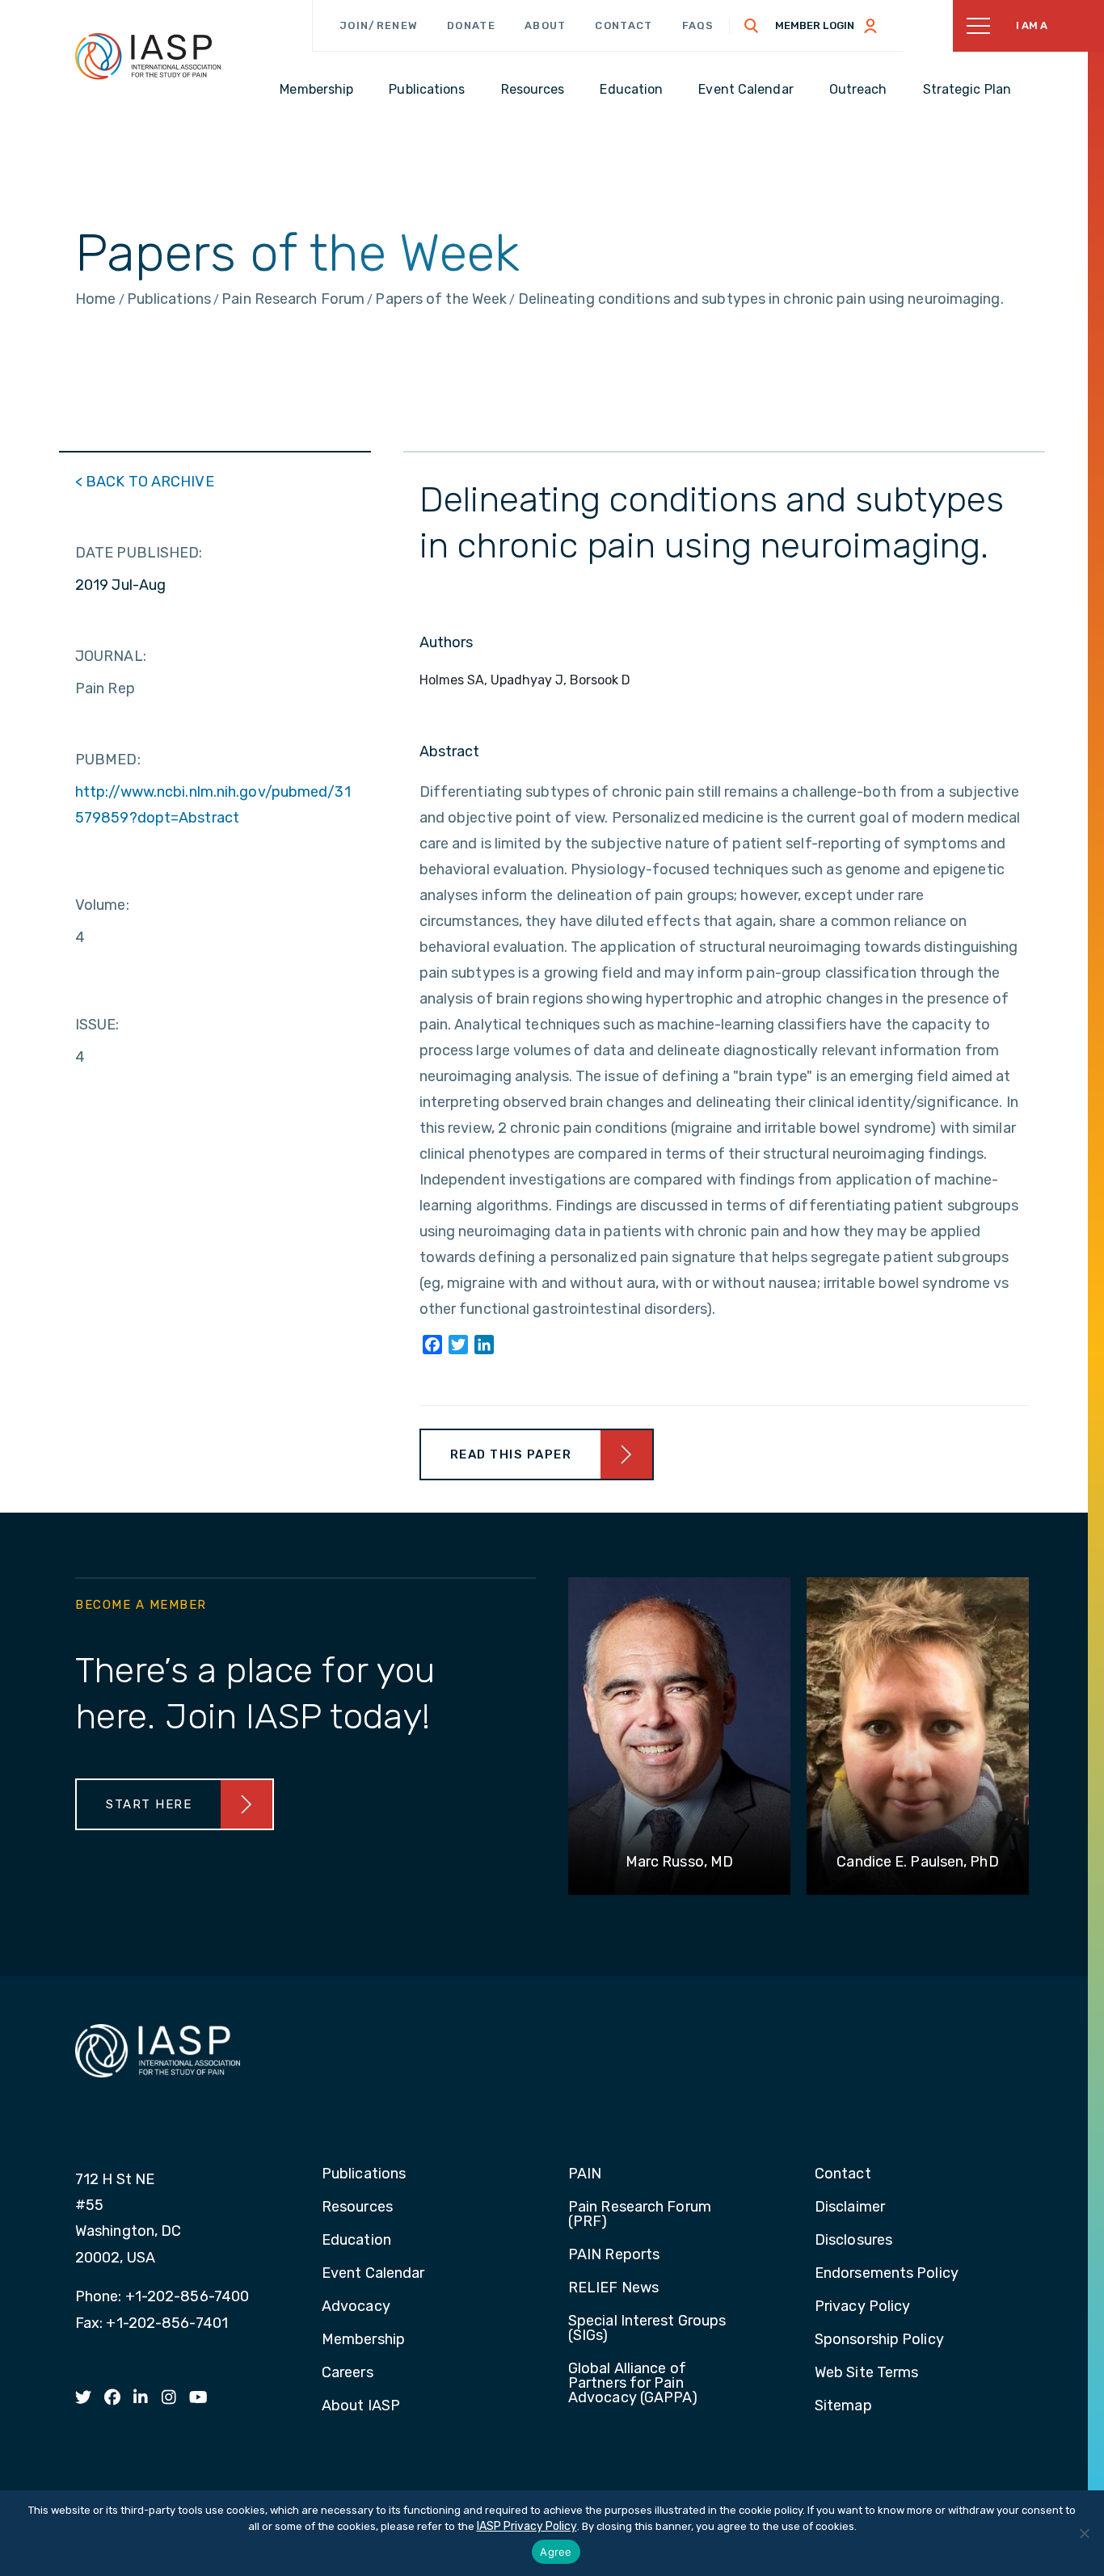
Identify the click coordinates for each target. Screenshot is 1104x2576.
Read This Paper (511, 1454)
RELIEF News (613, 2288)
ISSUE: (97, 1025)
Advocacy (356, 2307)
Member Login (815, 25)
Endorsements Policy (887, 2274)
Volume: (102, 905)
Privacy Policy (862, 2307)
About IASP (361, 2406)
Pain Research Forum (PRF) (640, 2215)
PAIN (585, 2174)
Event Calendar (373, 2274)
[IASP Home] (148, 56)
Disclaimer (850, 2208)
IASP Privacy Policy (527, 2526)
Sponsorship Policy (879, 2340)
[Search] (752, 26)
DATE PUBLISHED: (139, 553)
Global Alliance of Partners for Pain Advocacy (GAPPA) (633, 2384)
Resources (357, 2208)
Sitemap (843, 2406)
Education (356, 2241)
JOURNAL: (111, 656)
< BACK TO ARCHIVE (145, 482)
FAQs (698, 25)
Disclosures (853, 2241)
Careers (348, 2373)
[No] (1084, 2533)
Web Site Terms (866, 2373)
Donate (471, 25)
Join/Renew (379, 25)
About (546, 25)
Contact (624, 25)
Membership (363, 2340)
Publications (364, 2174)
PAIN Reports (614, 2255)
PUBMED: (108, 760)
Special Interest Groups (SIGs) (647, 2329)
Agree (556, 2552)
